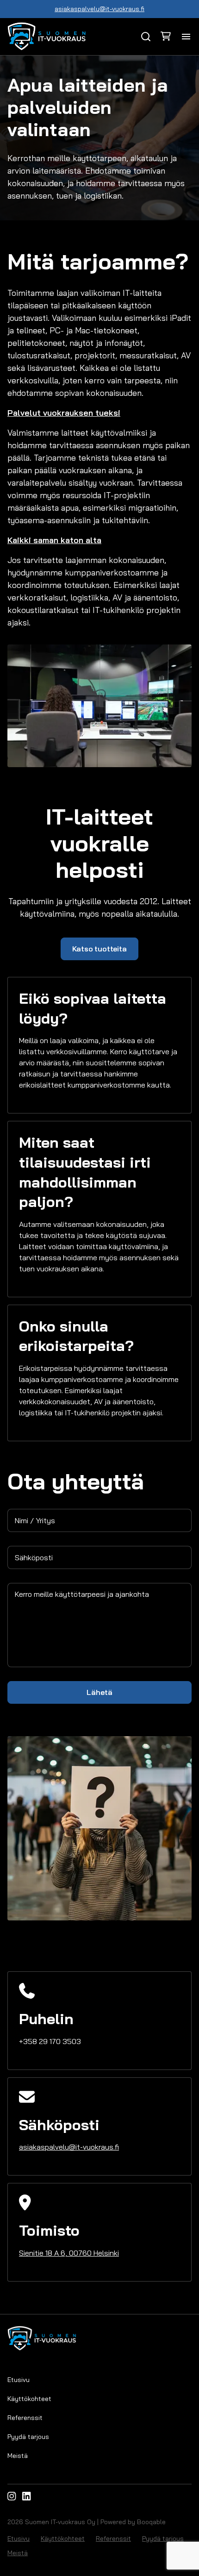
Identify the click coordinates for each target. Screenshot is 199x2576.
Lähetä (99, 1692)
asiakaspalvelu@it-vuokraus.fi (99, 9)
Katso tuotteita (99, 949)
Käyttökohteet (29, 2399)
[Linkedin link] (26, 2496)
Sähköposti (34, 1557)
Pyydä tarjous (28, 2437)
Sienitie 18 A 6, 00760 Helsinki (69, 2253)
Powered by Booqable (133, 2522)
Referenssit (25, 2418)
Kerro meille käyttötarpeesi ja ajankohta (82, 1594)
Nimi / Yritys (35, 1520)
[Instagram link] (12, 2496)
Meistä (18, 2456)
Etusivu (19, 2380)
